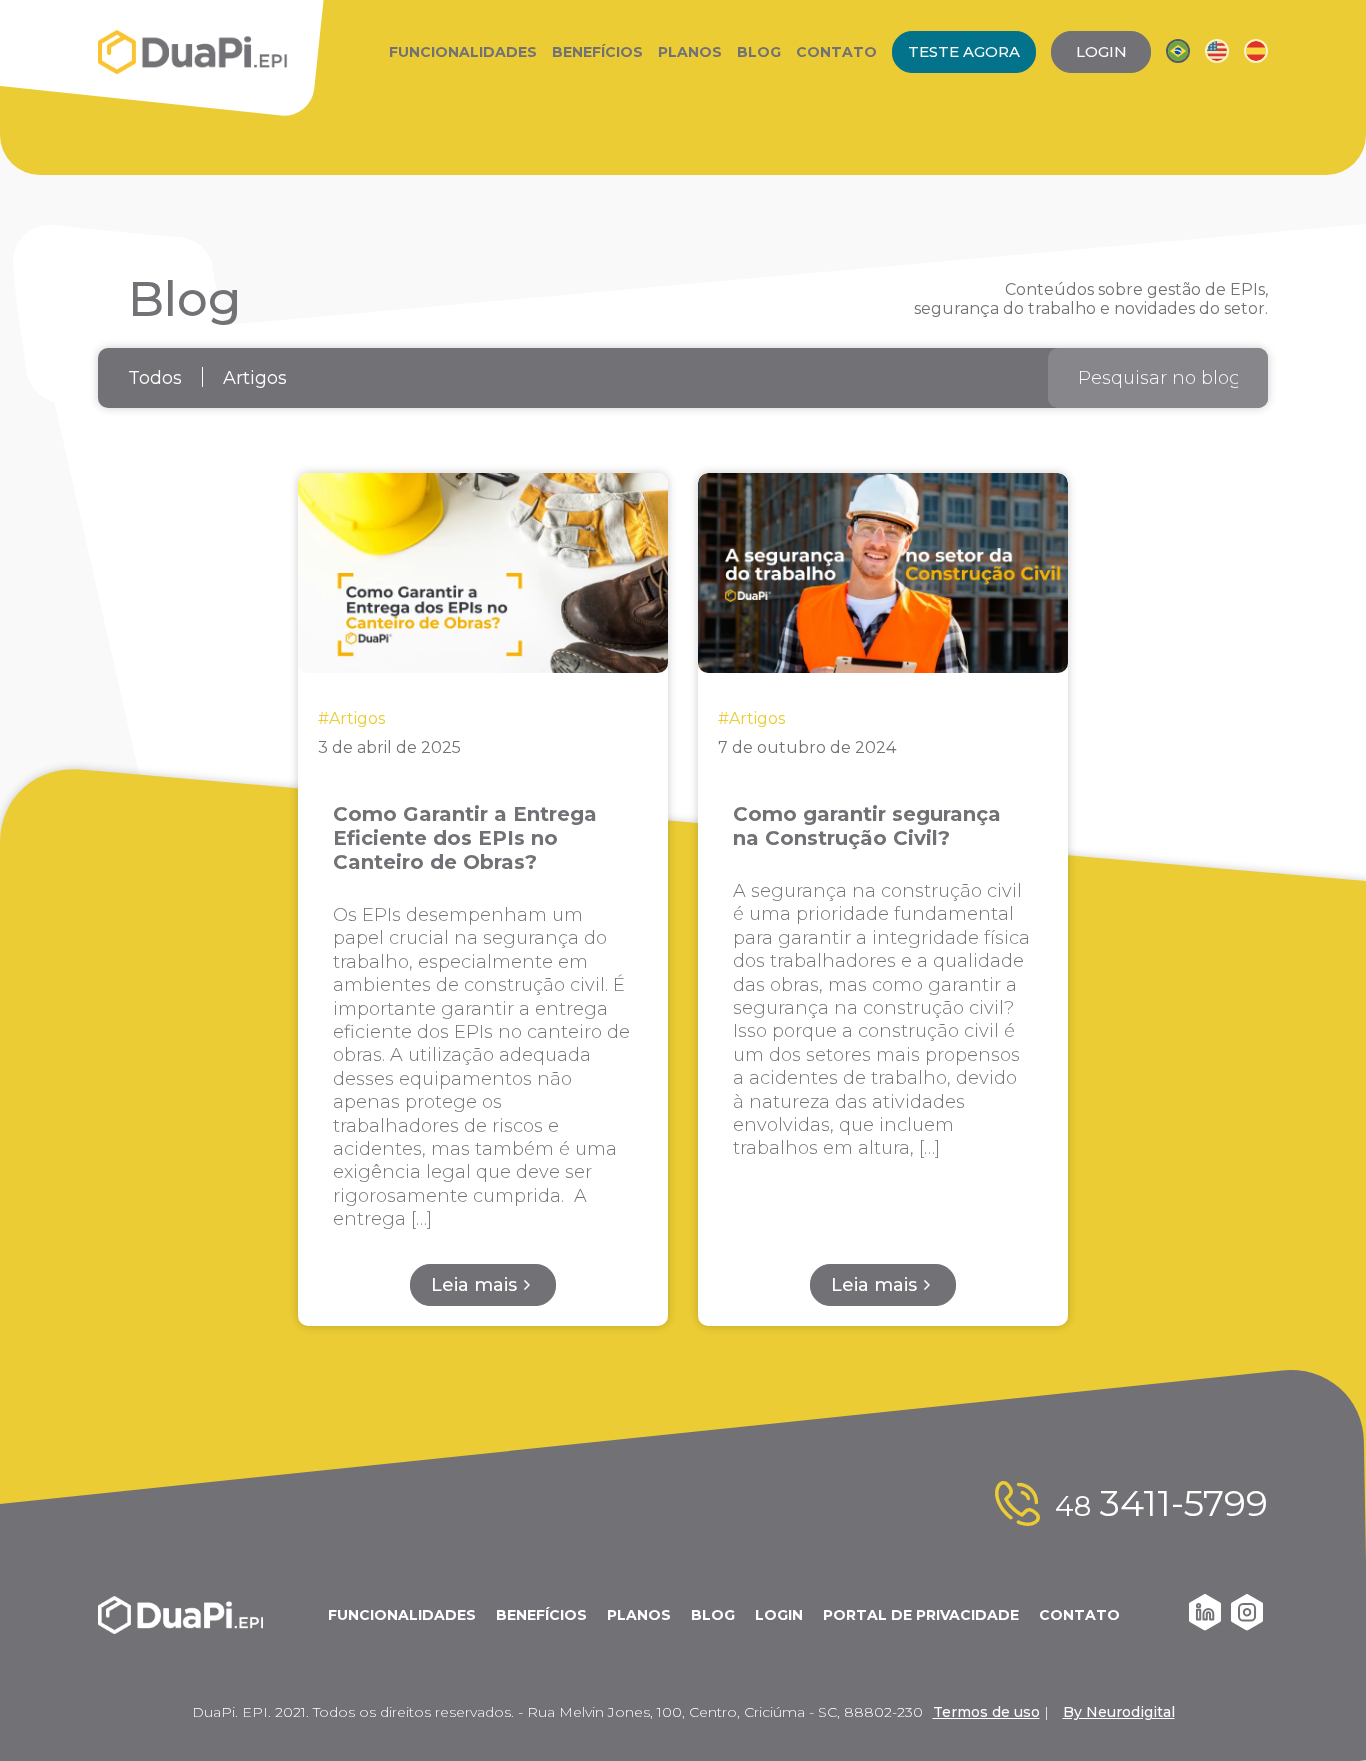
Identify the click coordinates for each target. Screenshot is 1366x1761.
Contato (836, 52)
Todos (155, 378)
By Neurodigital (1119, 1712)
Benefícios (597, 52)
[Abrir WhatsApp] (1316, 1710)
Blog (759, 52)
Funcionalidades (463, 52)
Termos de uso (986, 1712)
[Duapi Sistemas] (193, 52)
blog (713, 1615)
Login (779, 1615)
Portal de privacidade (921, 1615)
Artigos (255, 378)
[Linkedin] (1205, 1625)
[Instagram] (1247, 1625)
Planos (690, 52)
